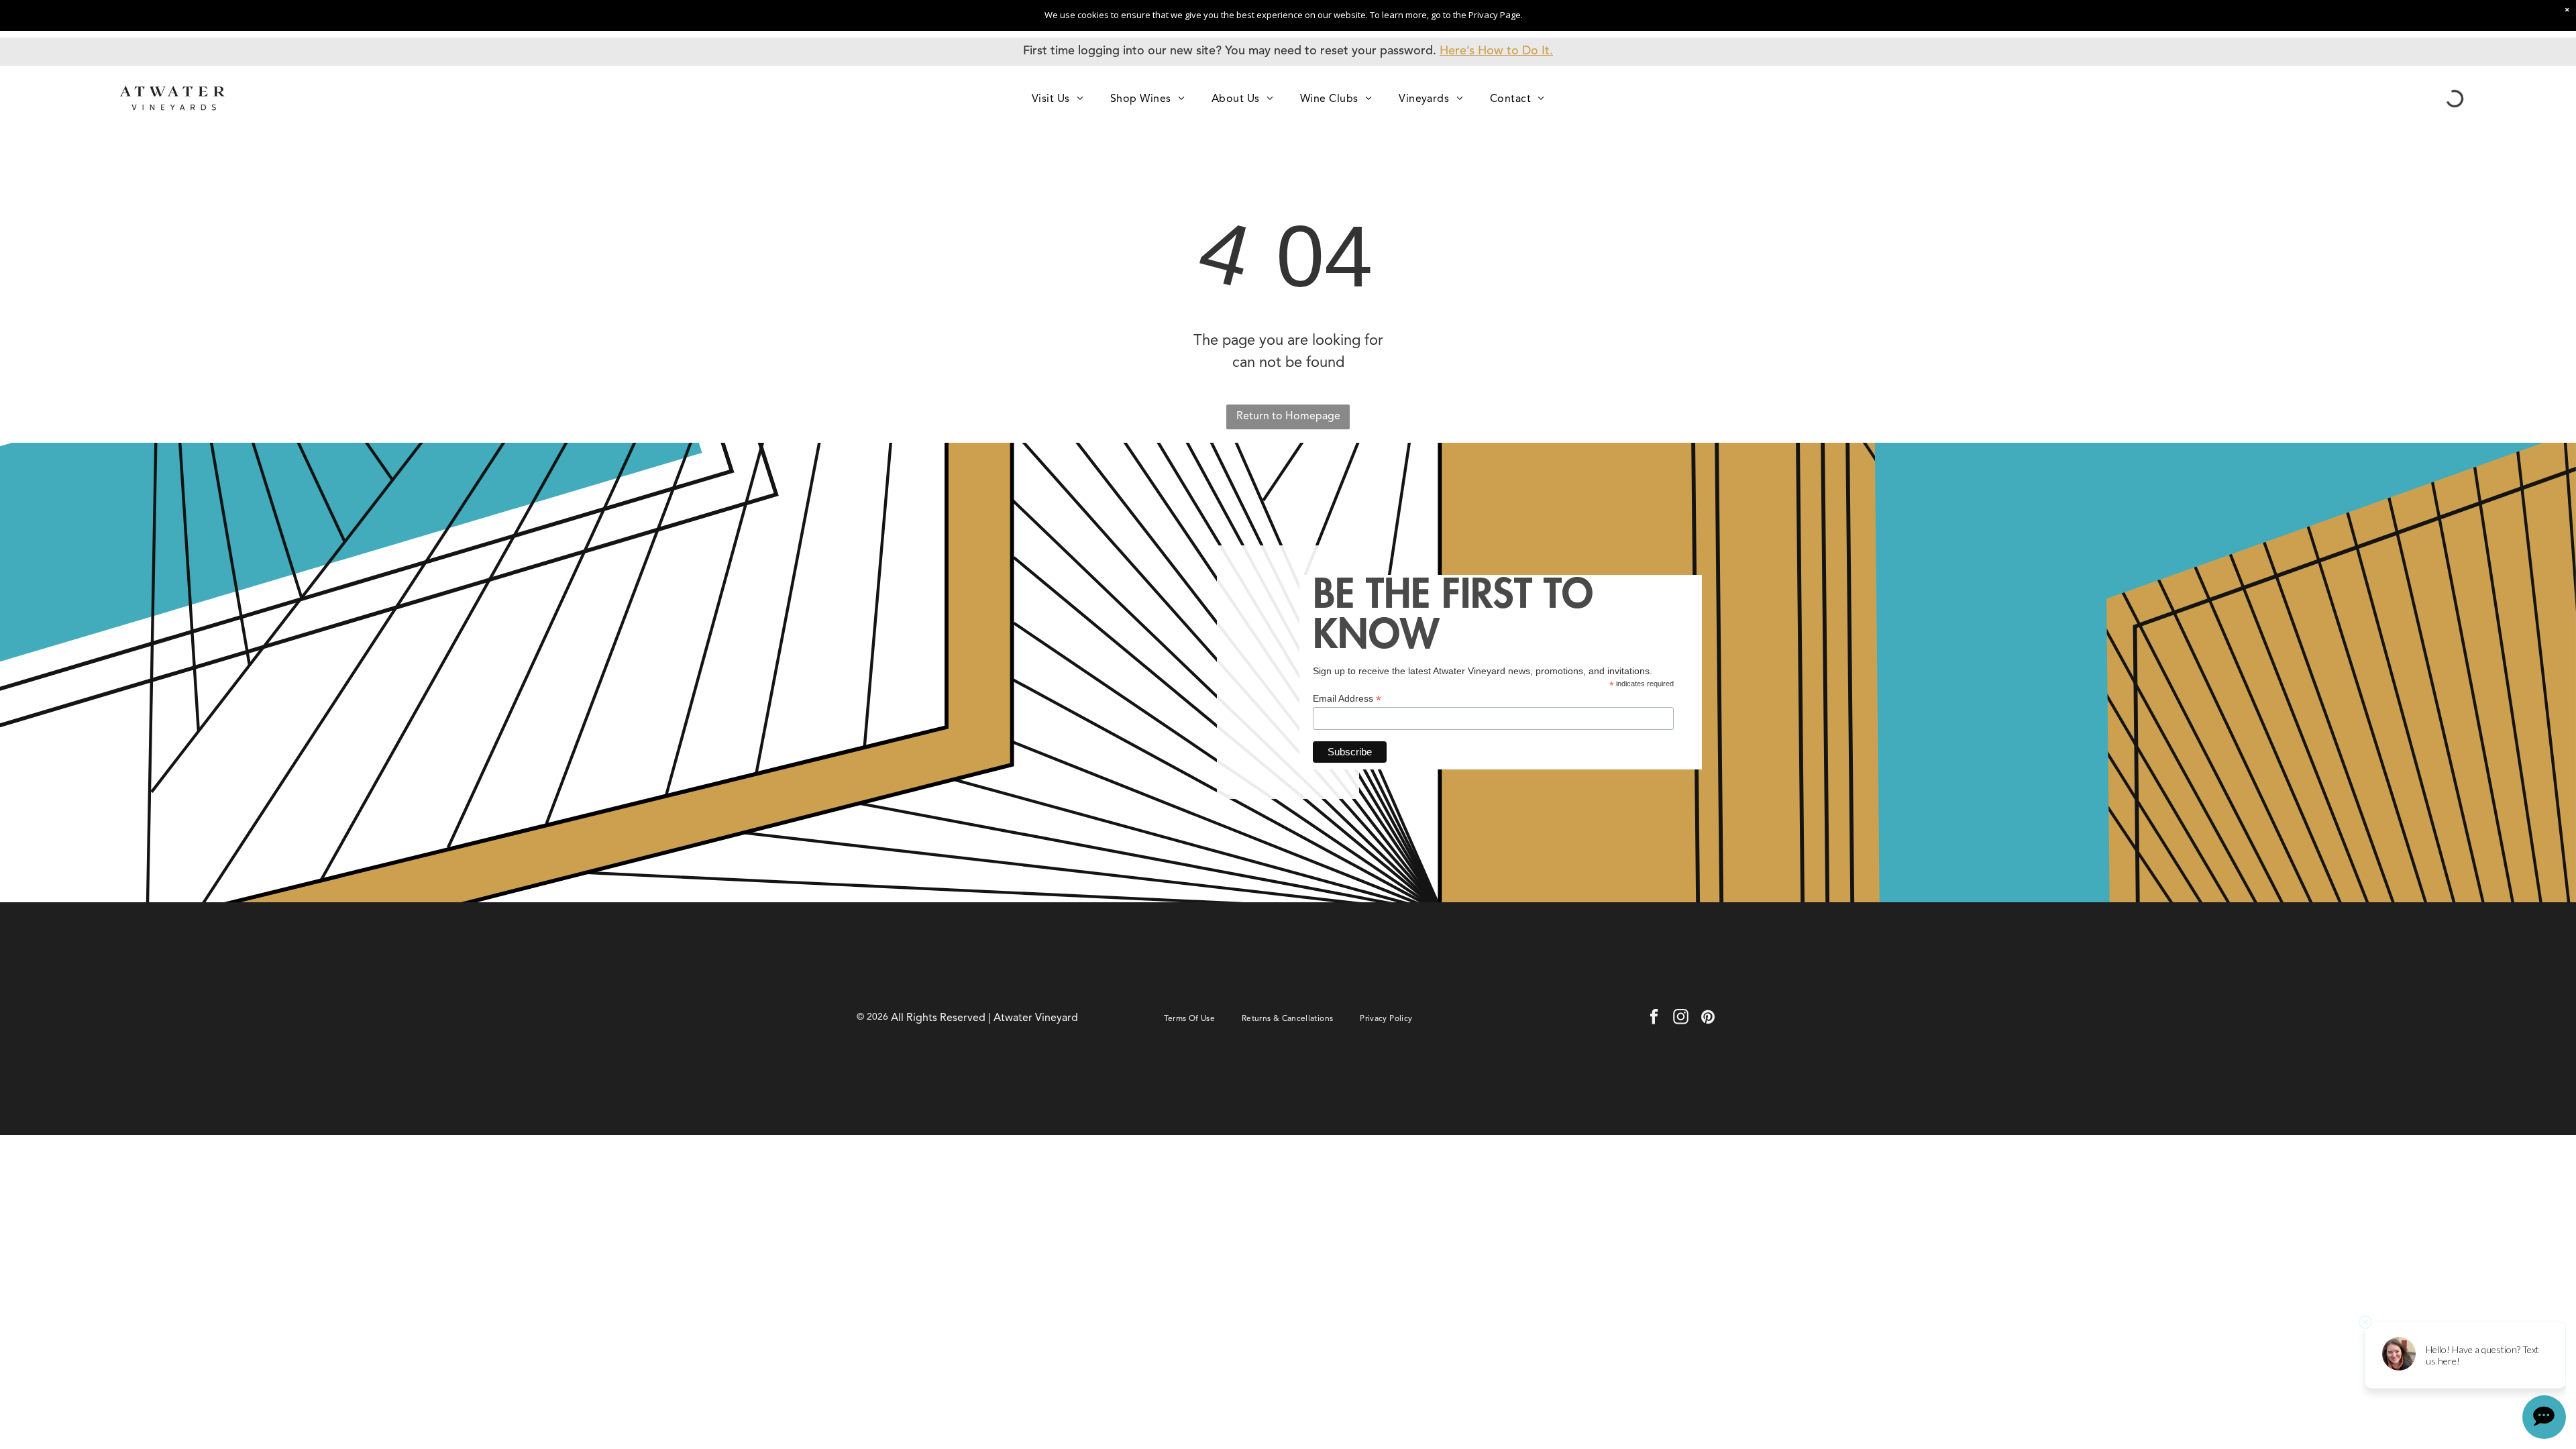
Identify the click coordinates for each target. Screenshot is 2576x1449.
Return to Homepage (1288, 417)
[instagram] (1681, 1018)
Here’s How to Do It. (1496, 51)
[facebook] (1654, 1018)
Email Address (1347, 699)
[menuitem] (1058, 98)
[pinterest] (1708, 1018)
